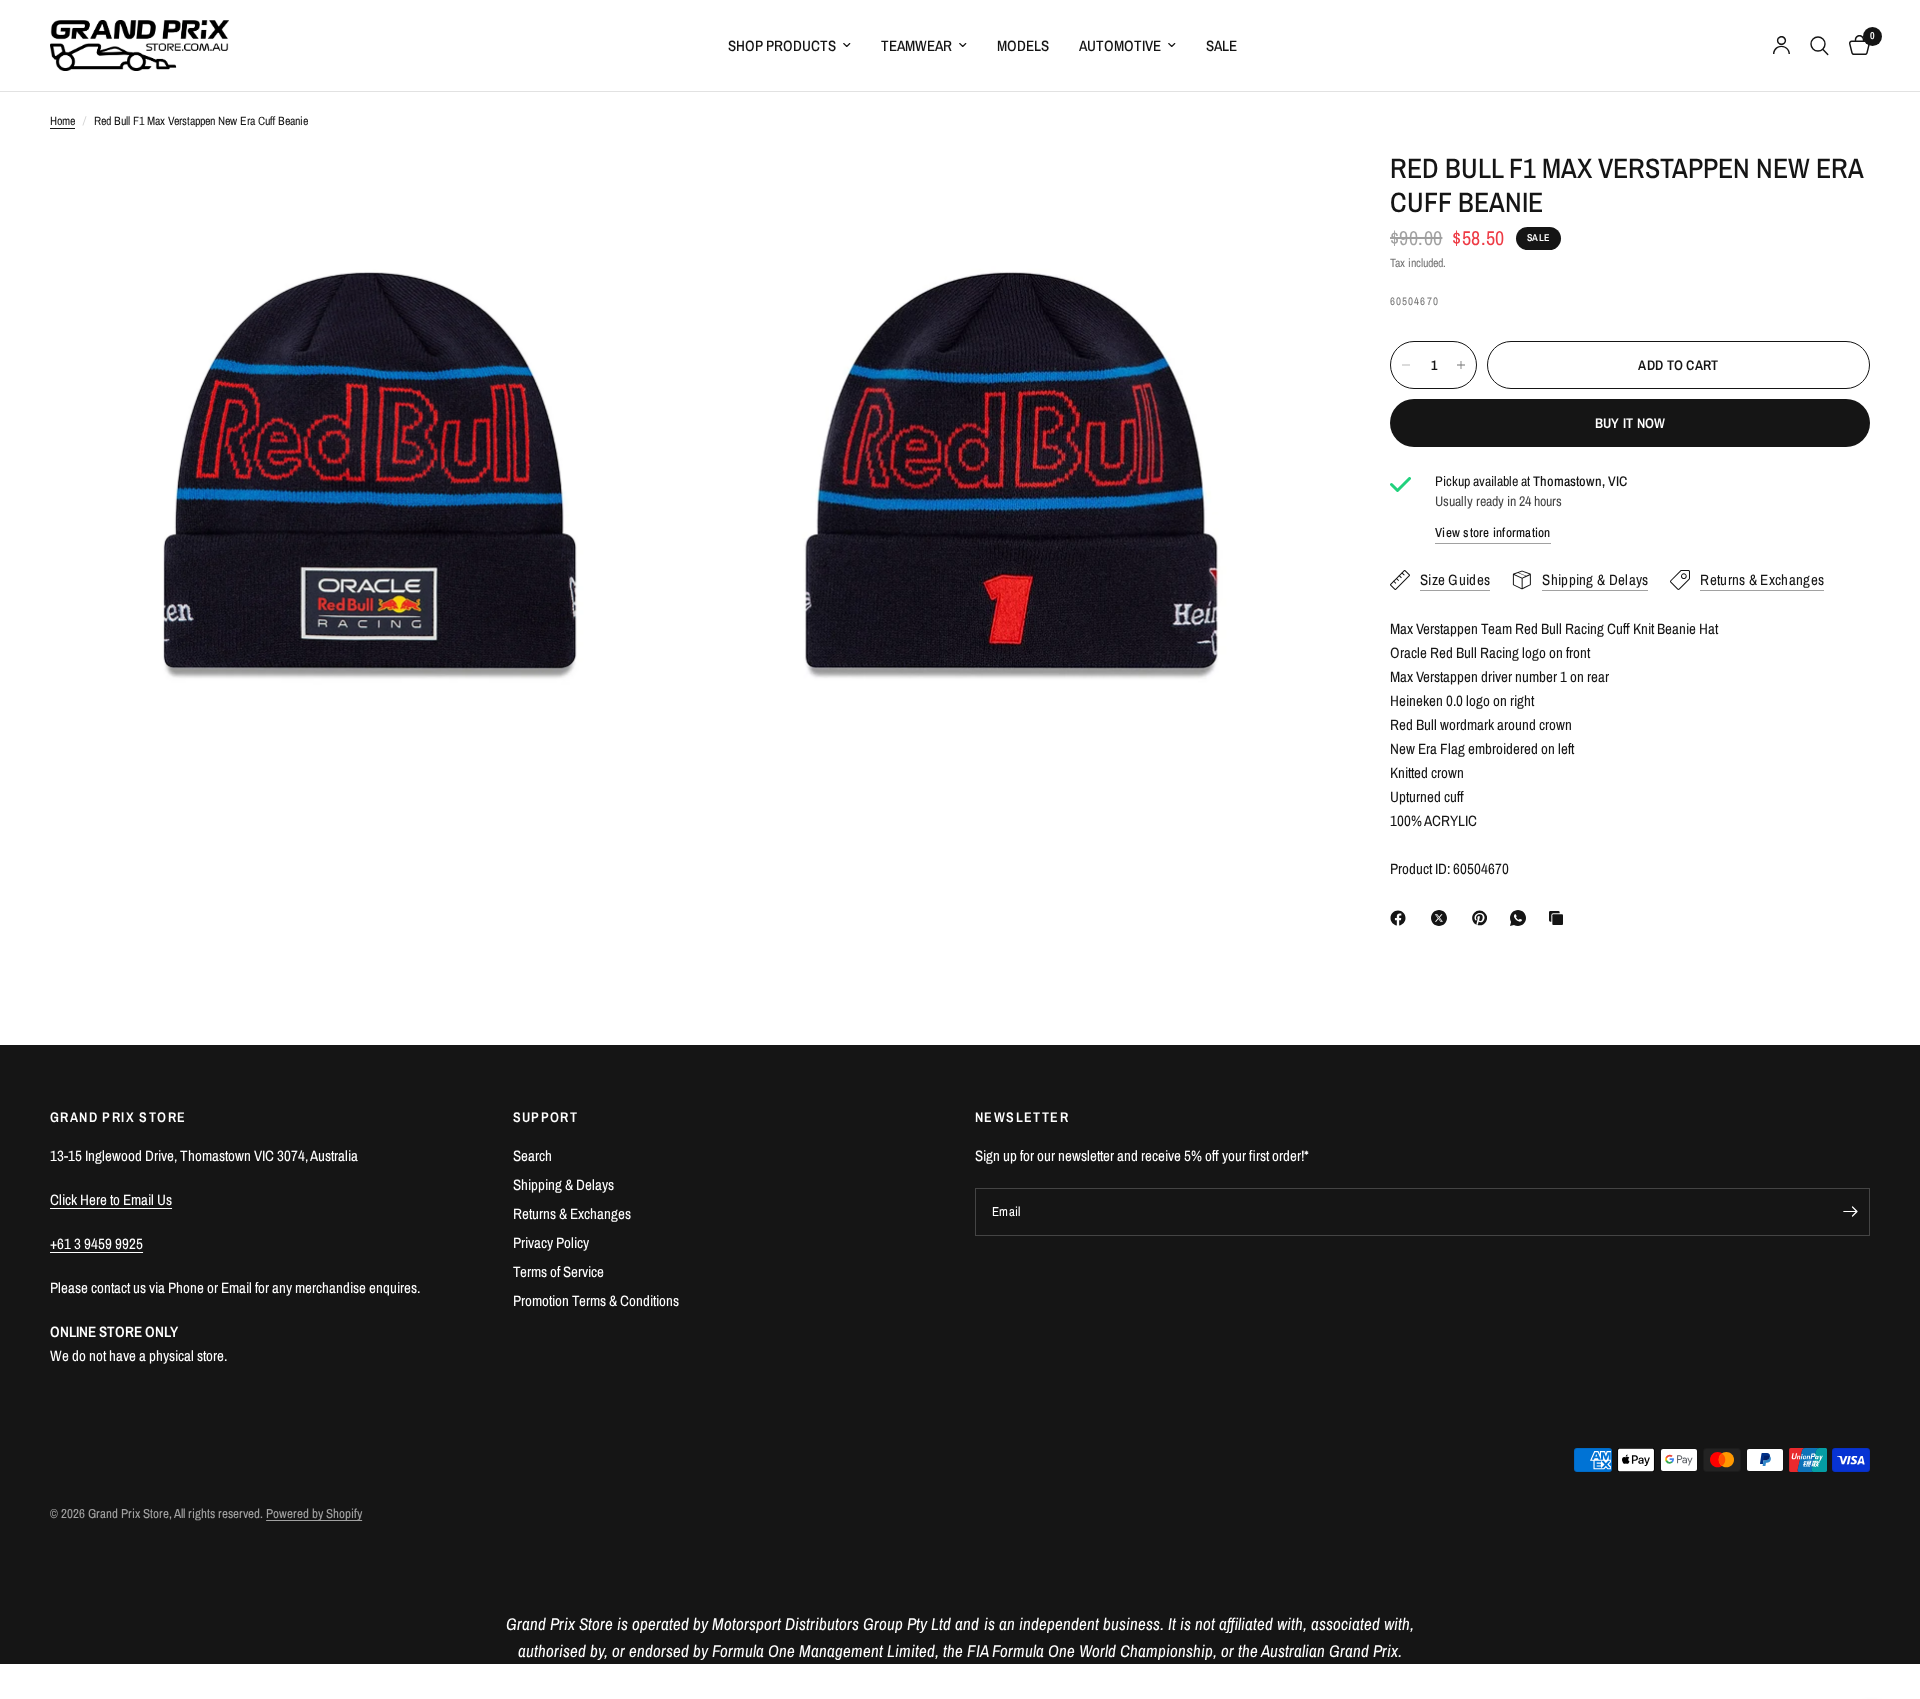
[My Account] (1781, 45)
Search (532, 1155)
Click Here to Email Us (111, 1199)
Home (62, 121)
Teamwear (916, 45)
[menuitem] (789, 46)
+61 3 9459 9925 (96, 1243)
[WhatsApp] (1522, 918)
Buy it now (1630, 423)
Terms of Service (558, 1271)
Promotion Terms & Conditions (596, 1300)
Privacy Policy (551, 1242)
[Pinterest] (1484, 918)
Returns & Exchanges (572, 1213)
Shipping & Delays (563, 1184)
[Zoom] (647, 193)
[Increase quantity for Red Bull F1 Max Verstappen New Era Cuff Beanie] (1461, 365)
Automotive (1120, 45)
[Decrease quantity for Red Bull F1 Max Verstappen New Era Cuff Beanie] (1406, 365)
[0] (1854, 45)
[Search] (1819, 45)
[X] (1443, 918)
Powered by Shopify (314, 1513)
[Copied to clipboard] (1560, 918)
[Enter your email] (1850, 1212)
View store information (1493, 533)
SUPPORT (546, 1117)
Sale (1221, 45)
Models (1023, 45)
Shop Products (782, 45)
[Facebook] (1402, 918)
